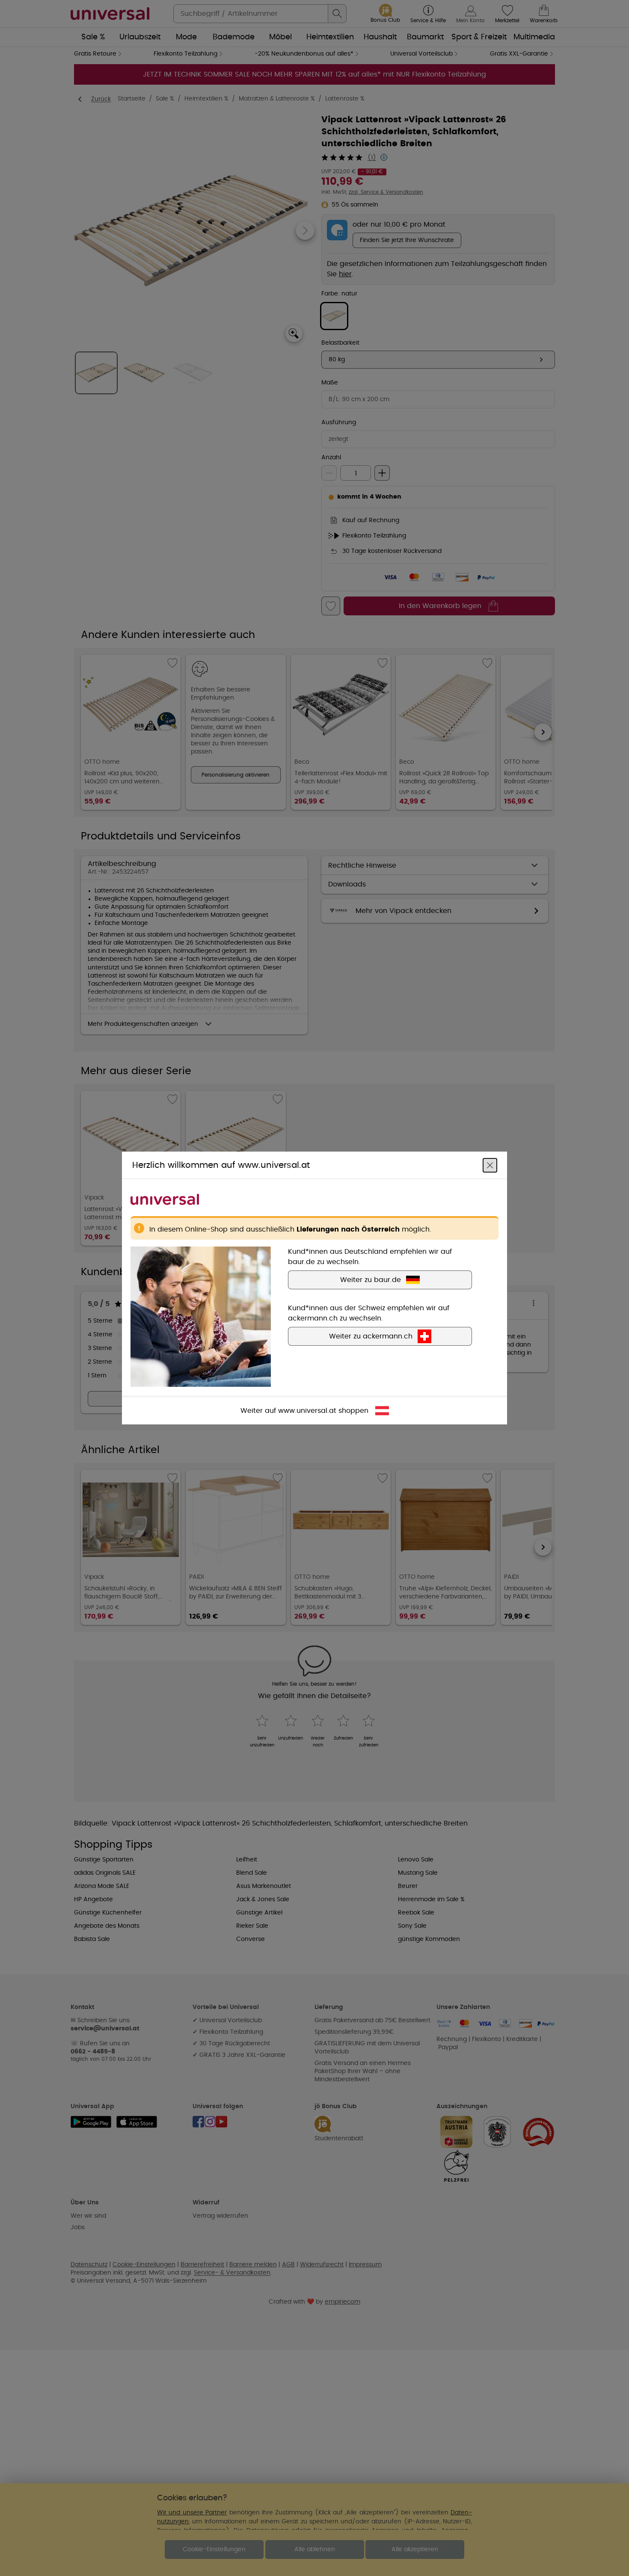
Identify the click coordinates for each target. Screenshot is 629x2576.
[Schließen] (490, 1165)
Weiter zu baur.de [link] (371, 1280)
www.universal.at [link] (307, 1411)
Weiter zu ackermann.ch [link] (371, 1336)
